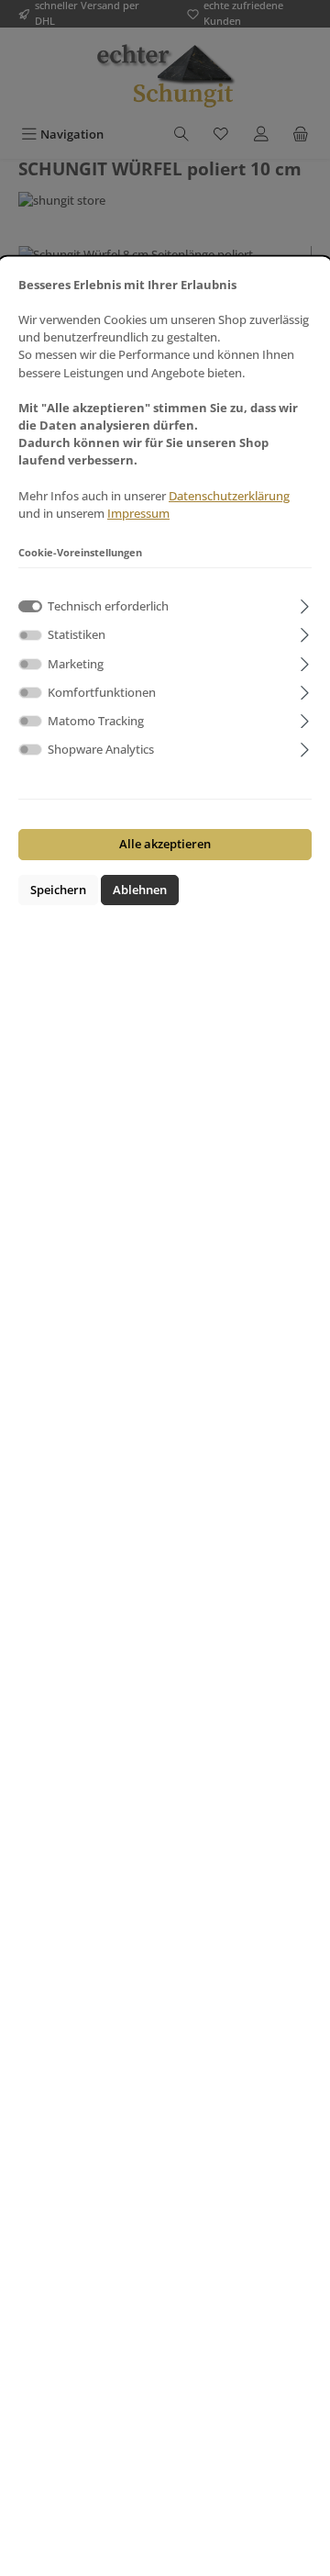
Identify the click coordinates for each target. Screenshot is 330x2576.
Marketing (76, 664)
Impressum (138, 513)
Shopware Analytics (101, 749)
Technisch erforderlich (108, 606)
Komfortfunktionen (102, 692)
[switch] (30, 636)
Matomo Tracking (96, 721)
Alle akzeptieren (165, 844)
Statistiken (77, 634)
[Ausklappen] (305, 604)
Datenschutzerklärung (229, 496)
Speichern (58, 890)
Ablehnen (140, 890)
